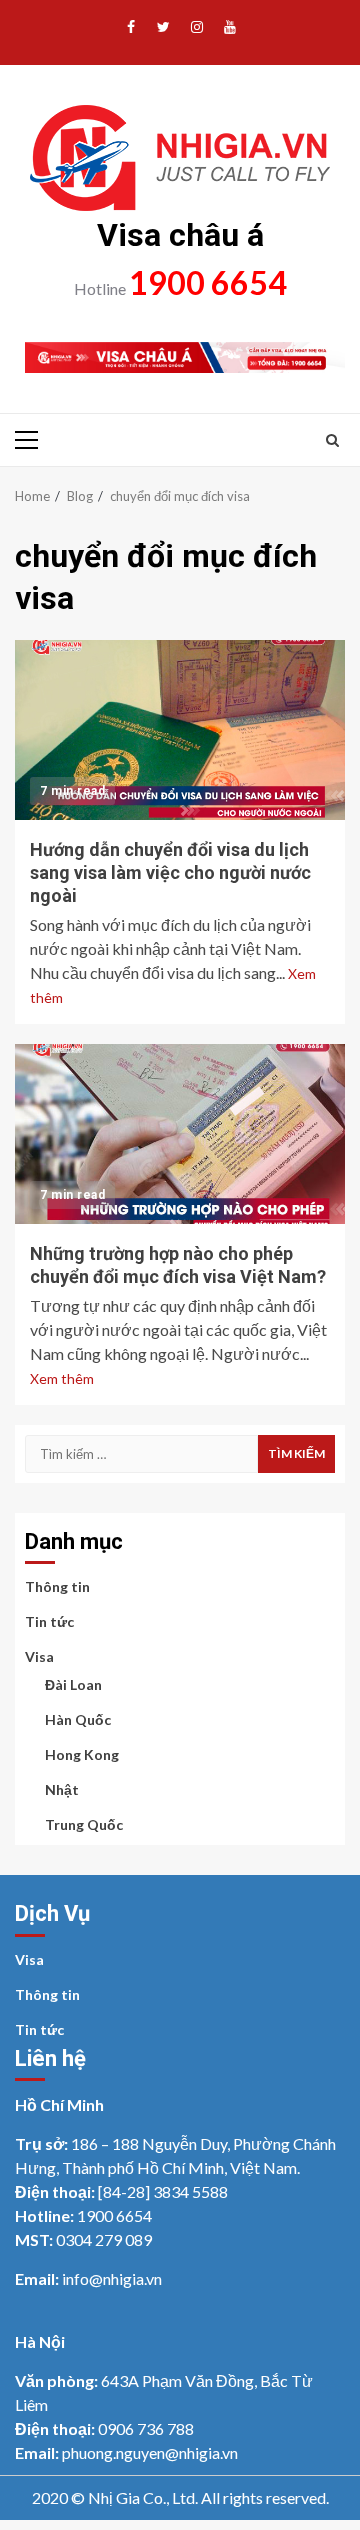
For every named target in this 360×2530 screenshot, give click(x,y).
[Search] (332, 440)
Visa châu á (180, 235)
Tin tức (49, 1621)
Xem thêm (62, 1378)
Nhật (62, 1789)
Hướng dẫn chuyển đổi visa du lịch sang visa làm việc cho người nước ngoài (180, 730)
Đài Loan (73, 1684)
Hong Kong (82, 1754)
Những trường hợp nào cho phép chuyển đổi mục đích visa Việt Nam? (180, 1134)
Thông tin (57, 1586)
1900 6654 (208, 282)
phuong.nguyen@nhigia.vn (150, 2452)
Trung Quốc (84, 1824)
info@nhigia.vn (112, 2278)
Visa (39, 1656)
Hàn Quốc (78, 1719)
